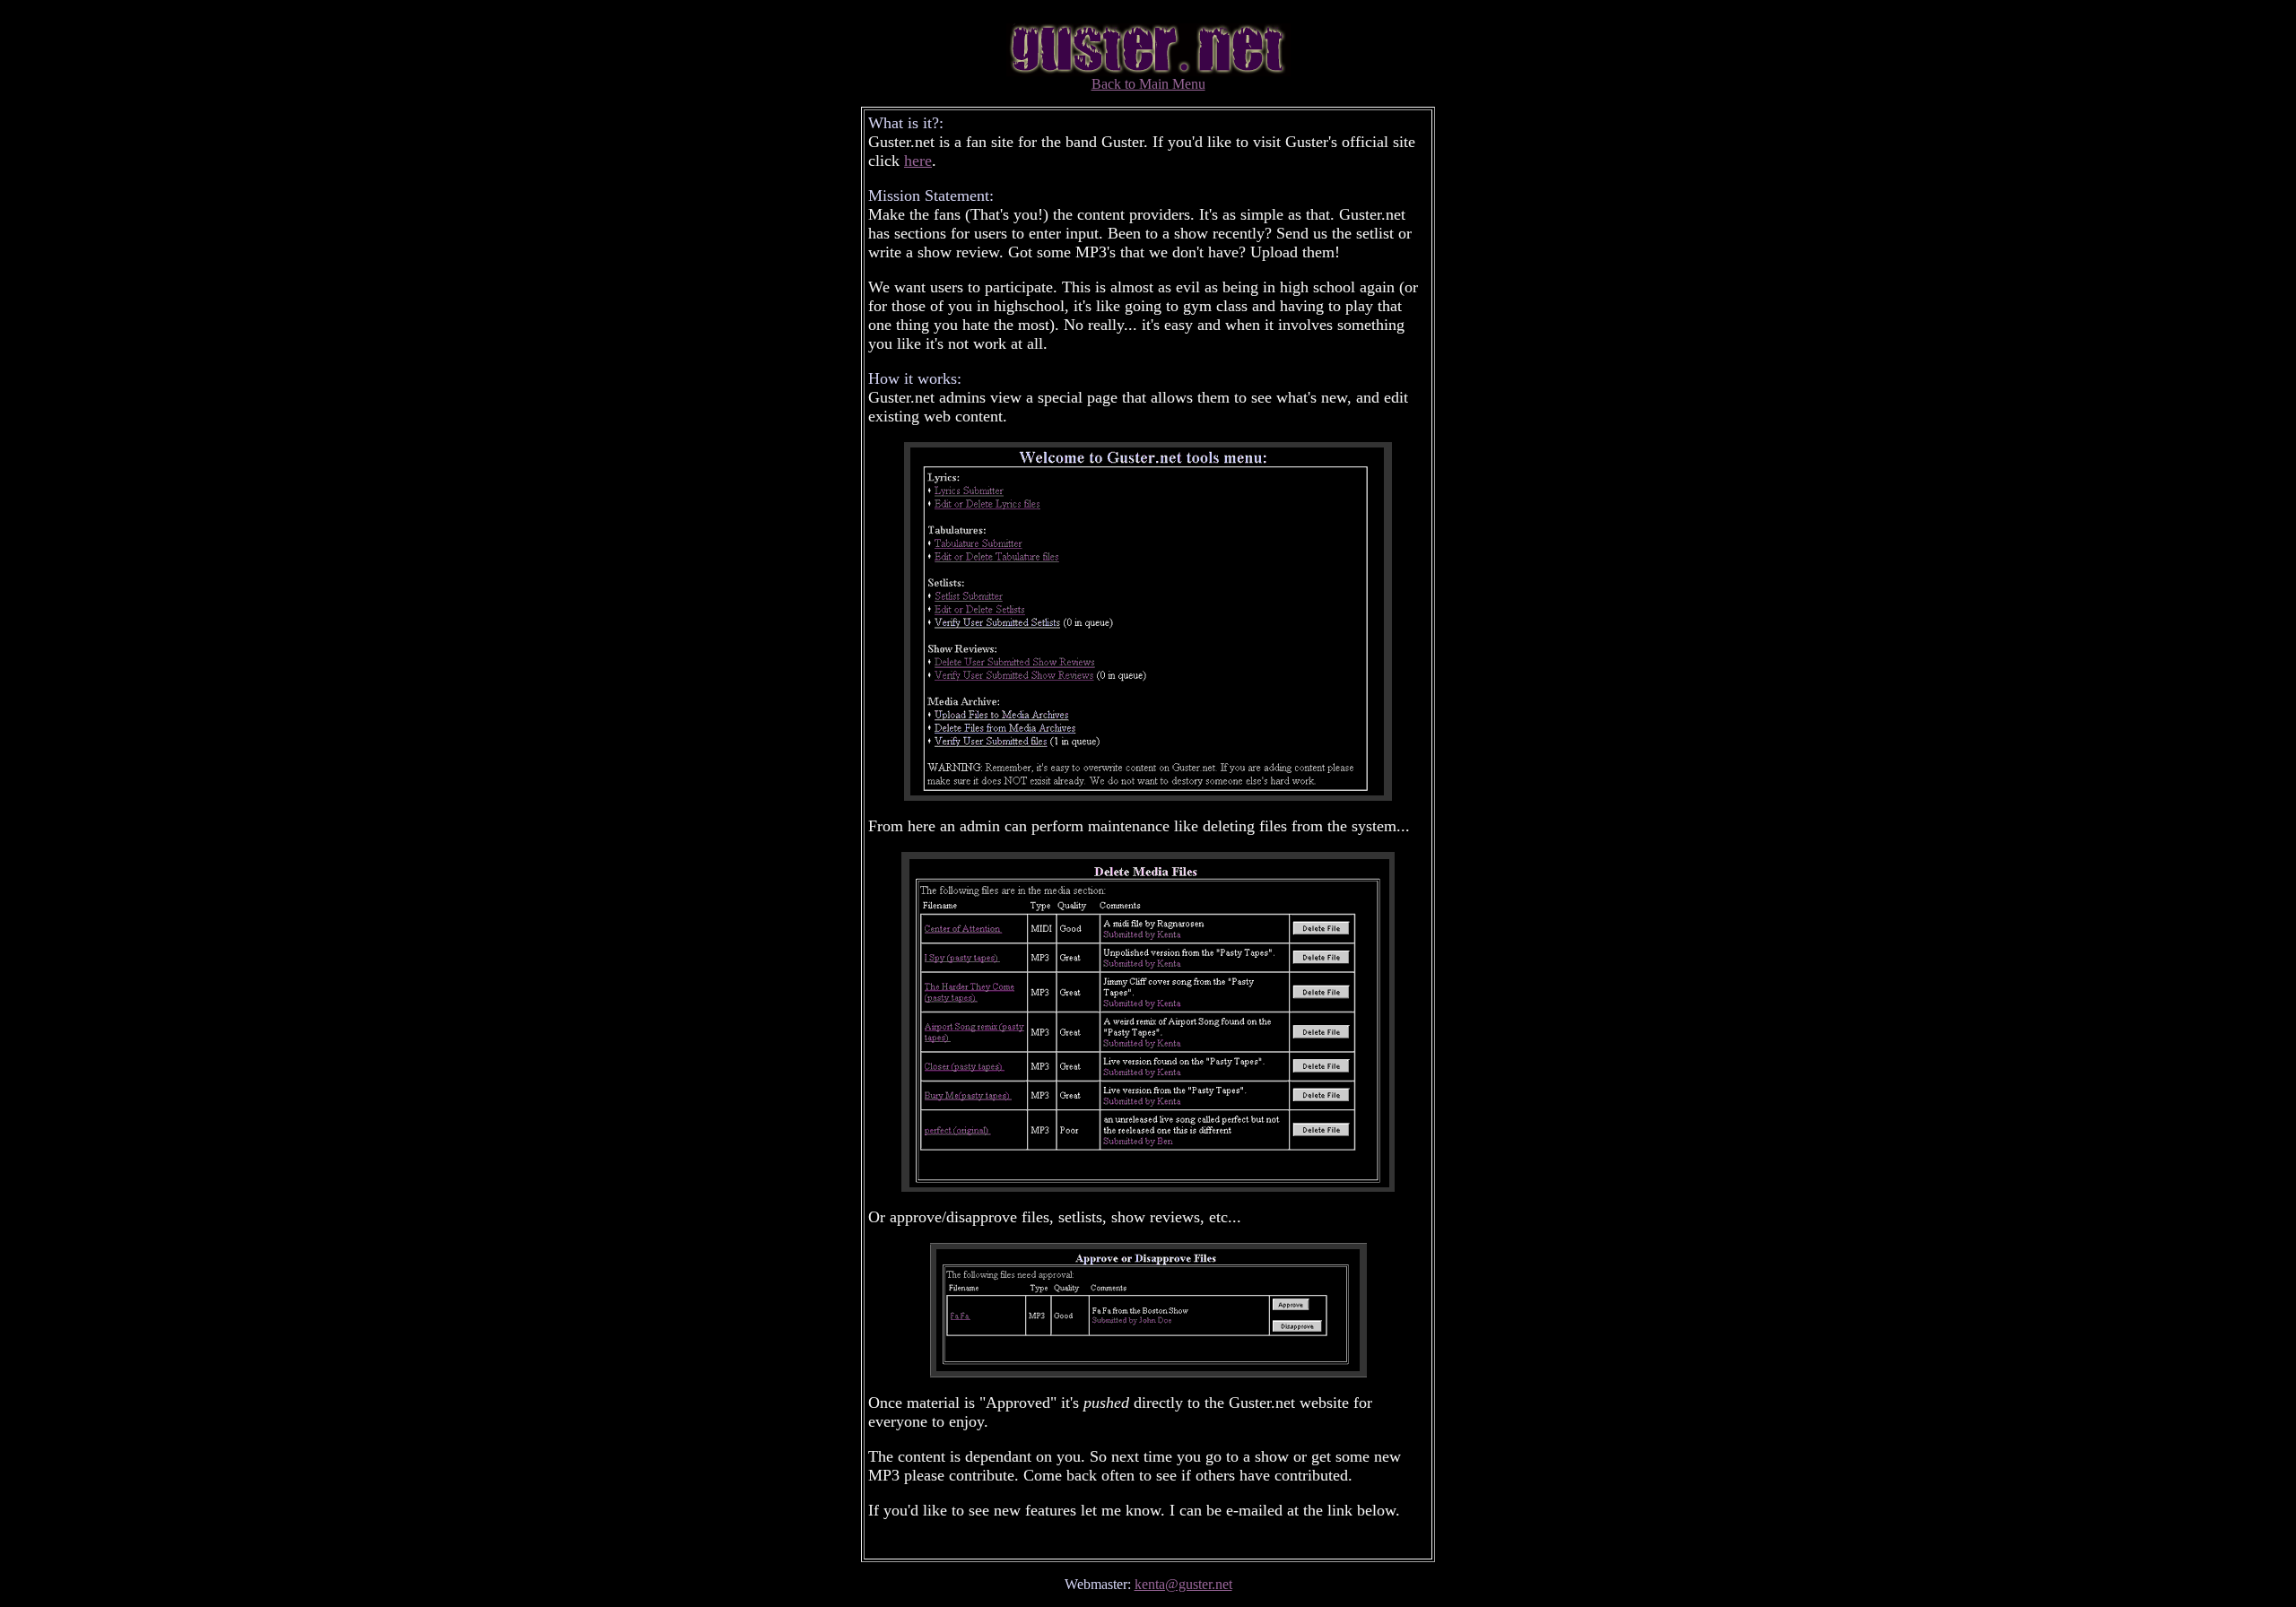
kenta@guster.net (1183, 1584)
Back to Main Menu (1148, 84)
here (918, 161)
